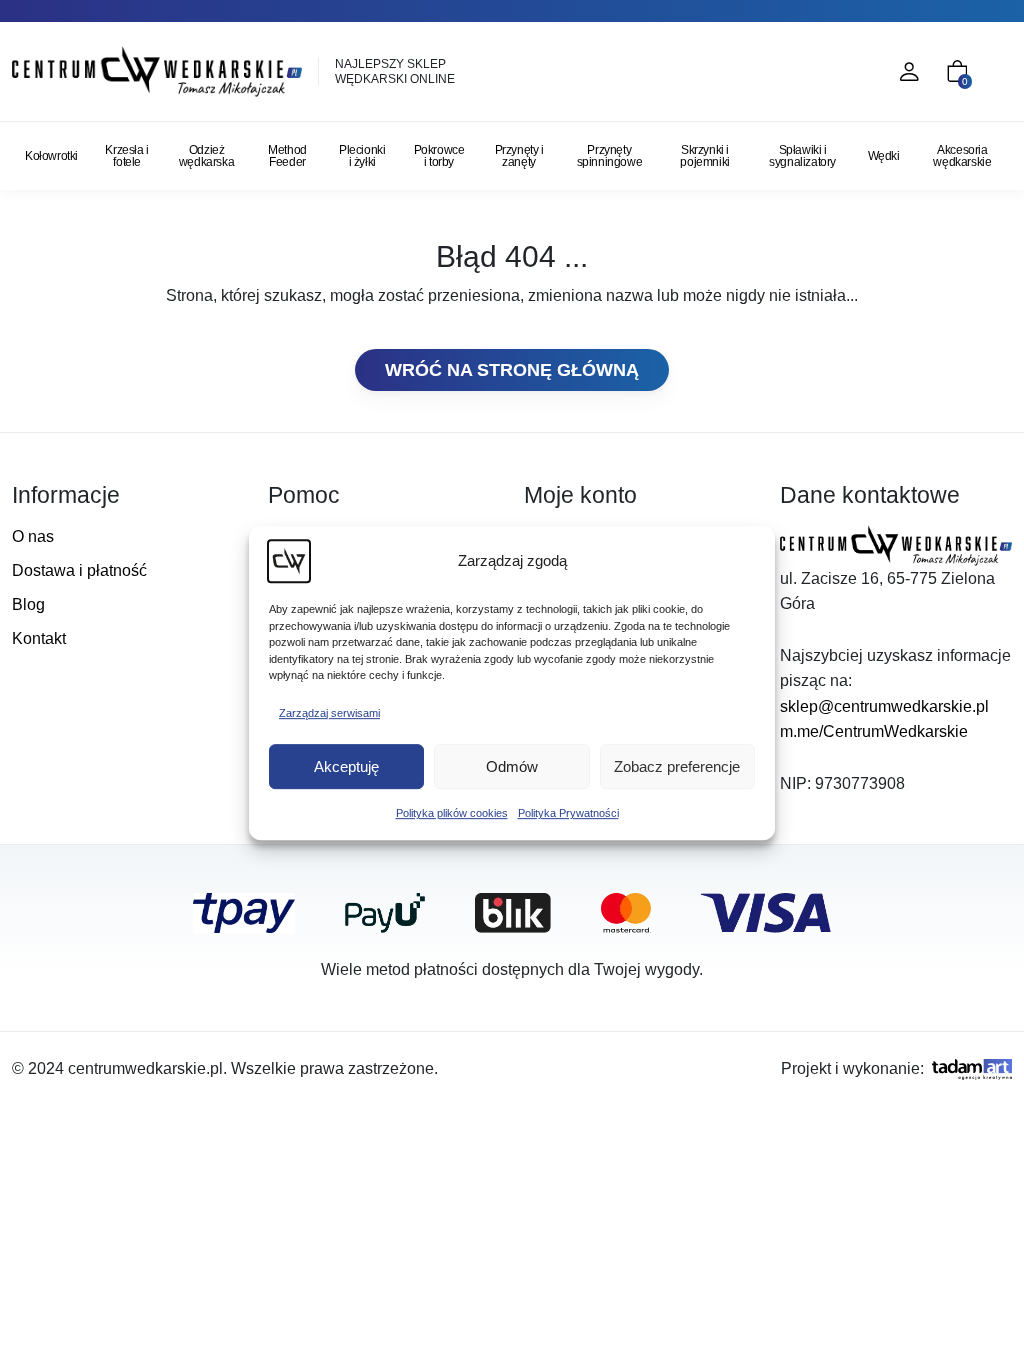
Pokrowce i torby (439, 156)
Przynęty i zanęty (519, 156)
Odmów (512, 766)
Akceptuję (346, 766)
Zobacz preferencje (677, 766)
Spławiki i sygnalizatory (802, 156)
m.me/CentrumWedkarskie (874, 731)
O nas (33, 536)
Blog (28, 604)
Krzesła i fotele (126, 156)
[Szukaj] (822, 72)
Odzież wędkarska (206, 156)
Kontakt (39, 638)
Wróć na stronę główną (512, 370)
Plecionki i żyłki (362, 156)
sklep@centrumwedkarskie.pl (884, 706)
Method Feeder (287, 156)
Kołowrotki (51, 156)
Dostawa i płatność (79, 570)
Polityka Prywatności (568, 813)
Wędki (884, 156)
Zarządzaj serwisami (329, 713)
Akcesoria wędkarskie (962, 156)
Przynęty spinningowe (610, 156)
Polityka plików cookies (452, 813)
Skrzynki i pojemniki (704, 156)
